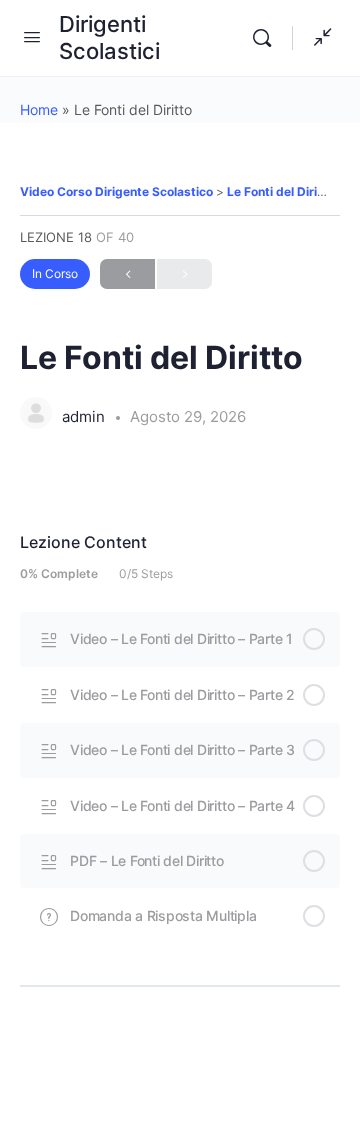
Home (39, 109)
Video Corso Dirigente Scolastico (118, 191)
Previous (127, 274)
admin (85, 416)
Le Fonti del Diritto (280, 191)
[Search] (267, 38)
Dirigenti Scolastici (109, 37)
